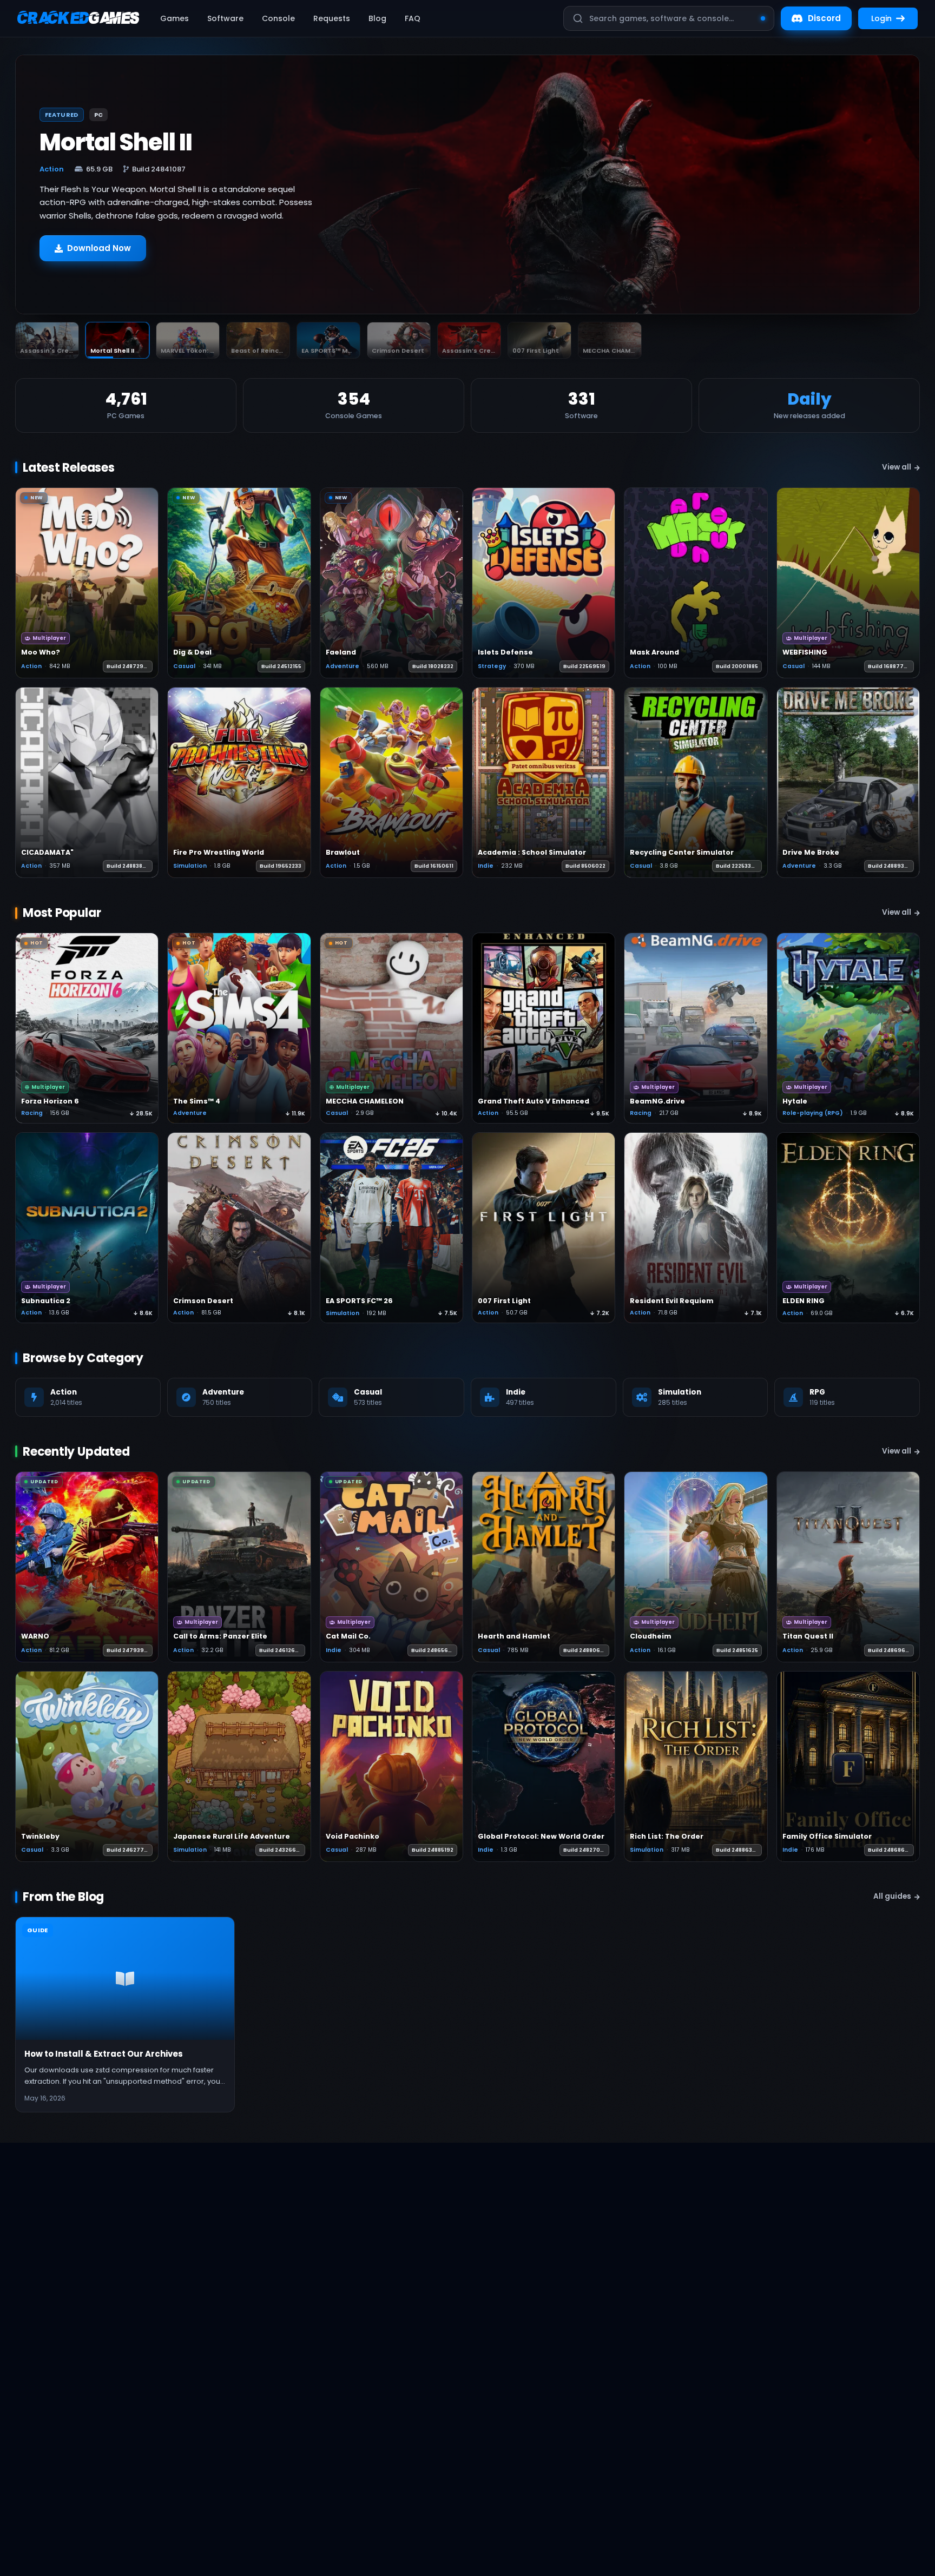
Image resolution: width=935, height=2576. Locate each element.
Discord (824, 18)
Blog (377, 18)
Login (881, 18)
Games (175, 18)
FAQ (413, 18)
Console (278, 18)
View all (897, 467)
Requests (332, 18)
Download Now (99, 261)
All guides (892, 1896)
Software (225, 18)
